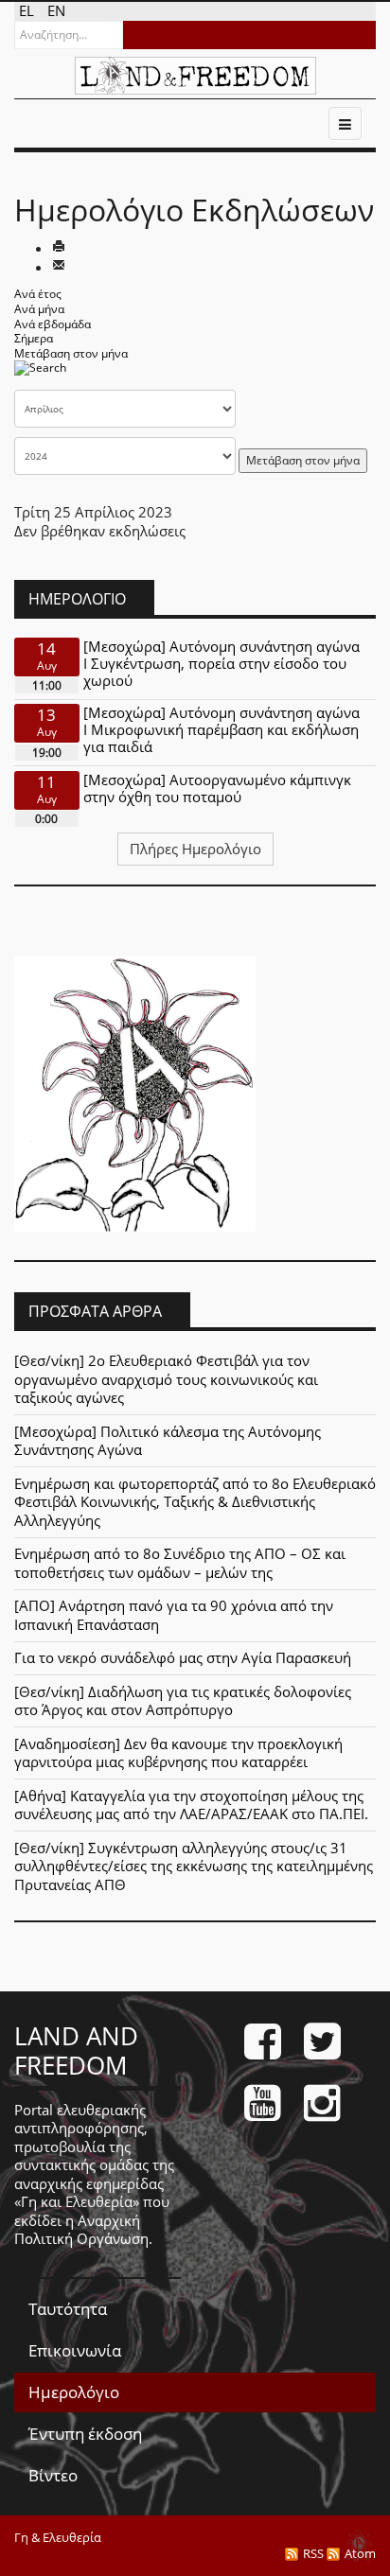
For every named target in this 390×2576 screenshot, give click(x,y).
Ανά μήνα (39, 309)
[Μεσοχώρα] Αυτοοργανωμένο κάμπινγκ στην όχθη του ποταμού (217, 788)
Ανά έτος (38, 294)
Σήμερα (34, 338)
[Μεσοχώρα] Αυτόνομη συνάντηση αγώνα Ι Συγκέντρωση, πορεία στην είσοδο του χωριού (222, 663)
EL (28, 10)
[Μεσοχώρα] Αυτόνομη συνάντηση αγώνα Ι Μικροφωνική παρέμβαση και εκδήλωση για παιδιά (222, 729)
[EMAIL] (59, 267)
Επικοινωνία (75, 2350)
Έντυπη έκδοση (85, 2434)
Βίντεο (53, 2475)
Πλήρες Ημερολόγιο (195, 849)
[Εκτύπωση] (59, 248)
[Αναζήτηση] (40, 374)
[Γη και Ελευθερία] (195, 76)
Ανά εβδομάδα (53, 324)
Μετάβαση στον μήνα (71, 353)
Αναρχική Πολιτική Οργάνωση (81, 2230)
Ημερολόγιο (74, 2392)
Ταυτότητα (68, 2309)
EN (56, 10)
